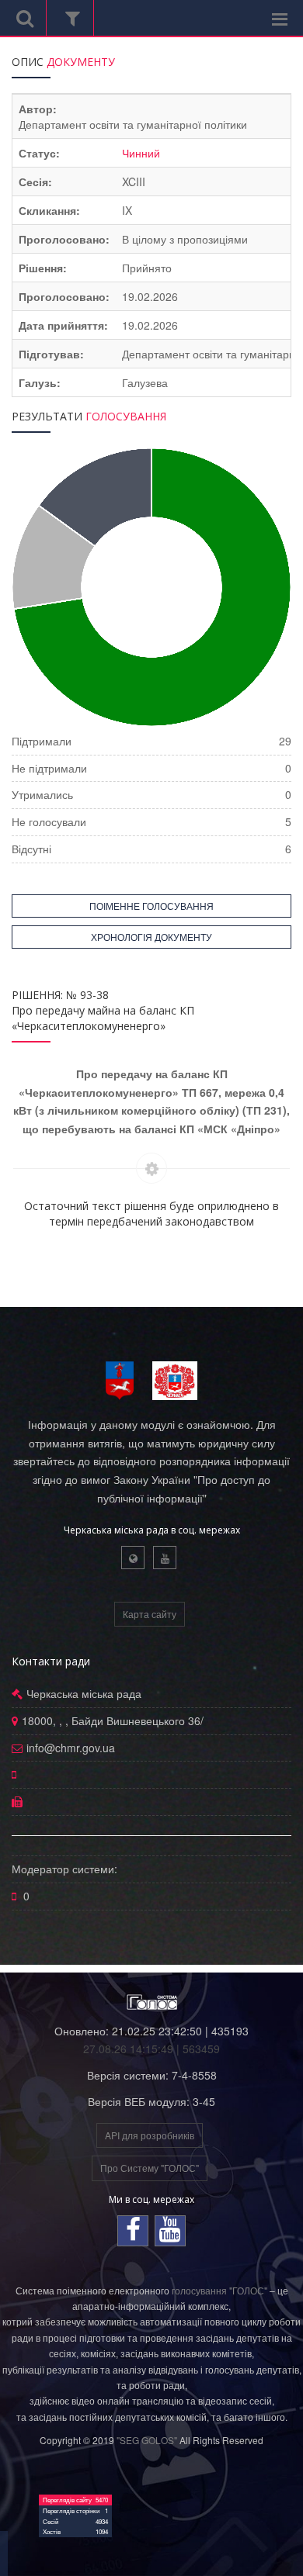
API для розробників (150, 2135)
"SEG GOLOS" (147, 2440)
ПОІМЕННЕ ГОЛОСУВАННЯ (151, 906)
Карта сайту (150, 1614)
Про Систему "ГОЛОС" (150, 2168)
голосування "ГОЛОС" (219, 2290)
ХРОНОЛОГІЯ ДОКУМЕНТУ (151, 937)
